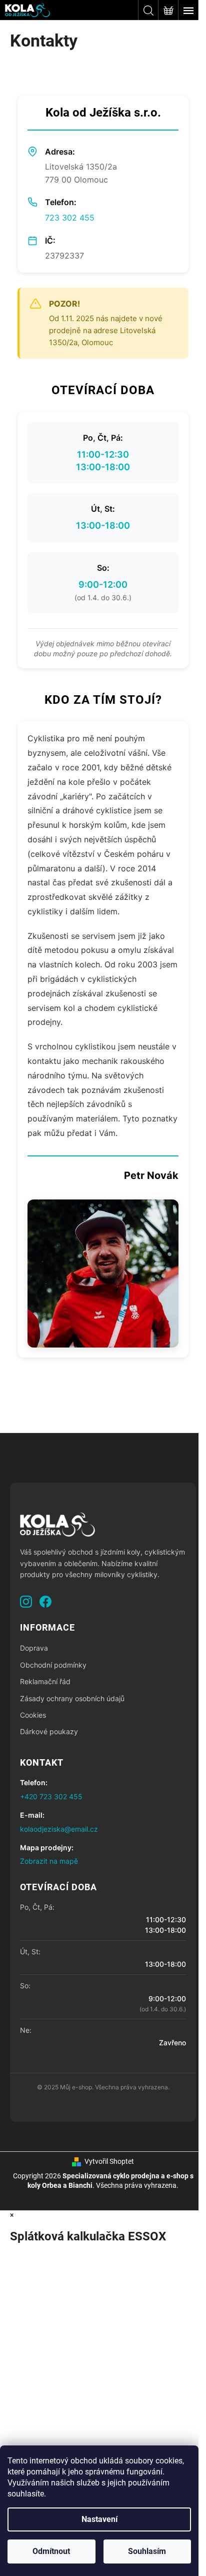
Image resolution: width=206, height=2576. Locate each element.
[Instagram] (26, 1602)
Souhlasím (147, 2551)
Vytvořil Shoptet (109, 2161)
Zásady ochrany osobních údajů (72, 1698)
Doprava (34, 1648)
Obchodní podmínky (53, 1665)
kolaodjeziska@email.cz (59, 1829)
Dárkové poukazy (49, 1731)
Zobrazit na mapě (49, 1861)
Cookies (33, 1715)
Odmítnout (51, 2551)
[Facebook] (45, 1602)
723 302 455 (70, 218)
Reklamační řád (45, 1681)
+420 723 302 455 (51, 1796)
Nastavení (99, 2519)
